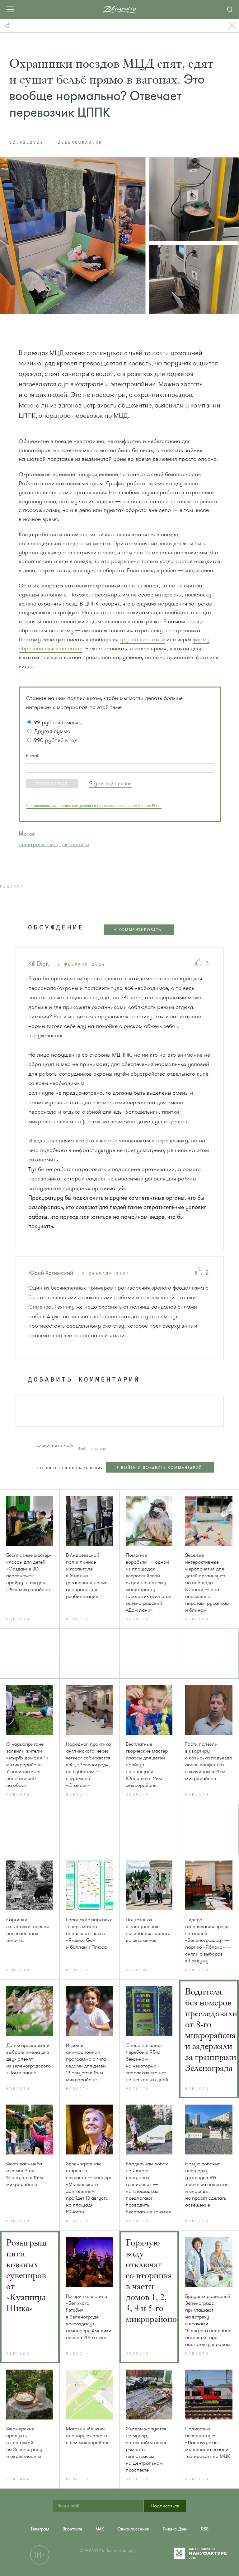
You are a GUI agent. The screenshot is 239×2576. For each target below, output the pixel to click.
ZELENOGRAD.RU (80, 143)
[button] (52, 784)
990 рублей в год (56, 740)
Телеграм (40, 2529)
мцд (55, 844)
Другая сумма (52, 731)
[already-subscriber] (110, 783)
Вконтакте (72, 2529)
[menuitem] (40, 2529)
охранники (75, 844)
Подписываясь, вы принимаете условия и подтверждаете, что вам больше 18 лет (94, 806)
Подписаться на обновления (70, 1468)
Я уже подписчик (110, 783)
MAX (100, 2529)
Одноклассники (133, 2529)
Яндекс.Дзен (175, 2529)
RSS (205, 2529)
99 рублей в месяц (58, 722)
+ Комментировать (138, 930)
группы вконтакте (143, 639)
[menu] (163, 1468)
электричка (33, 844)
